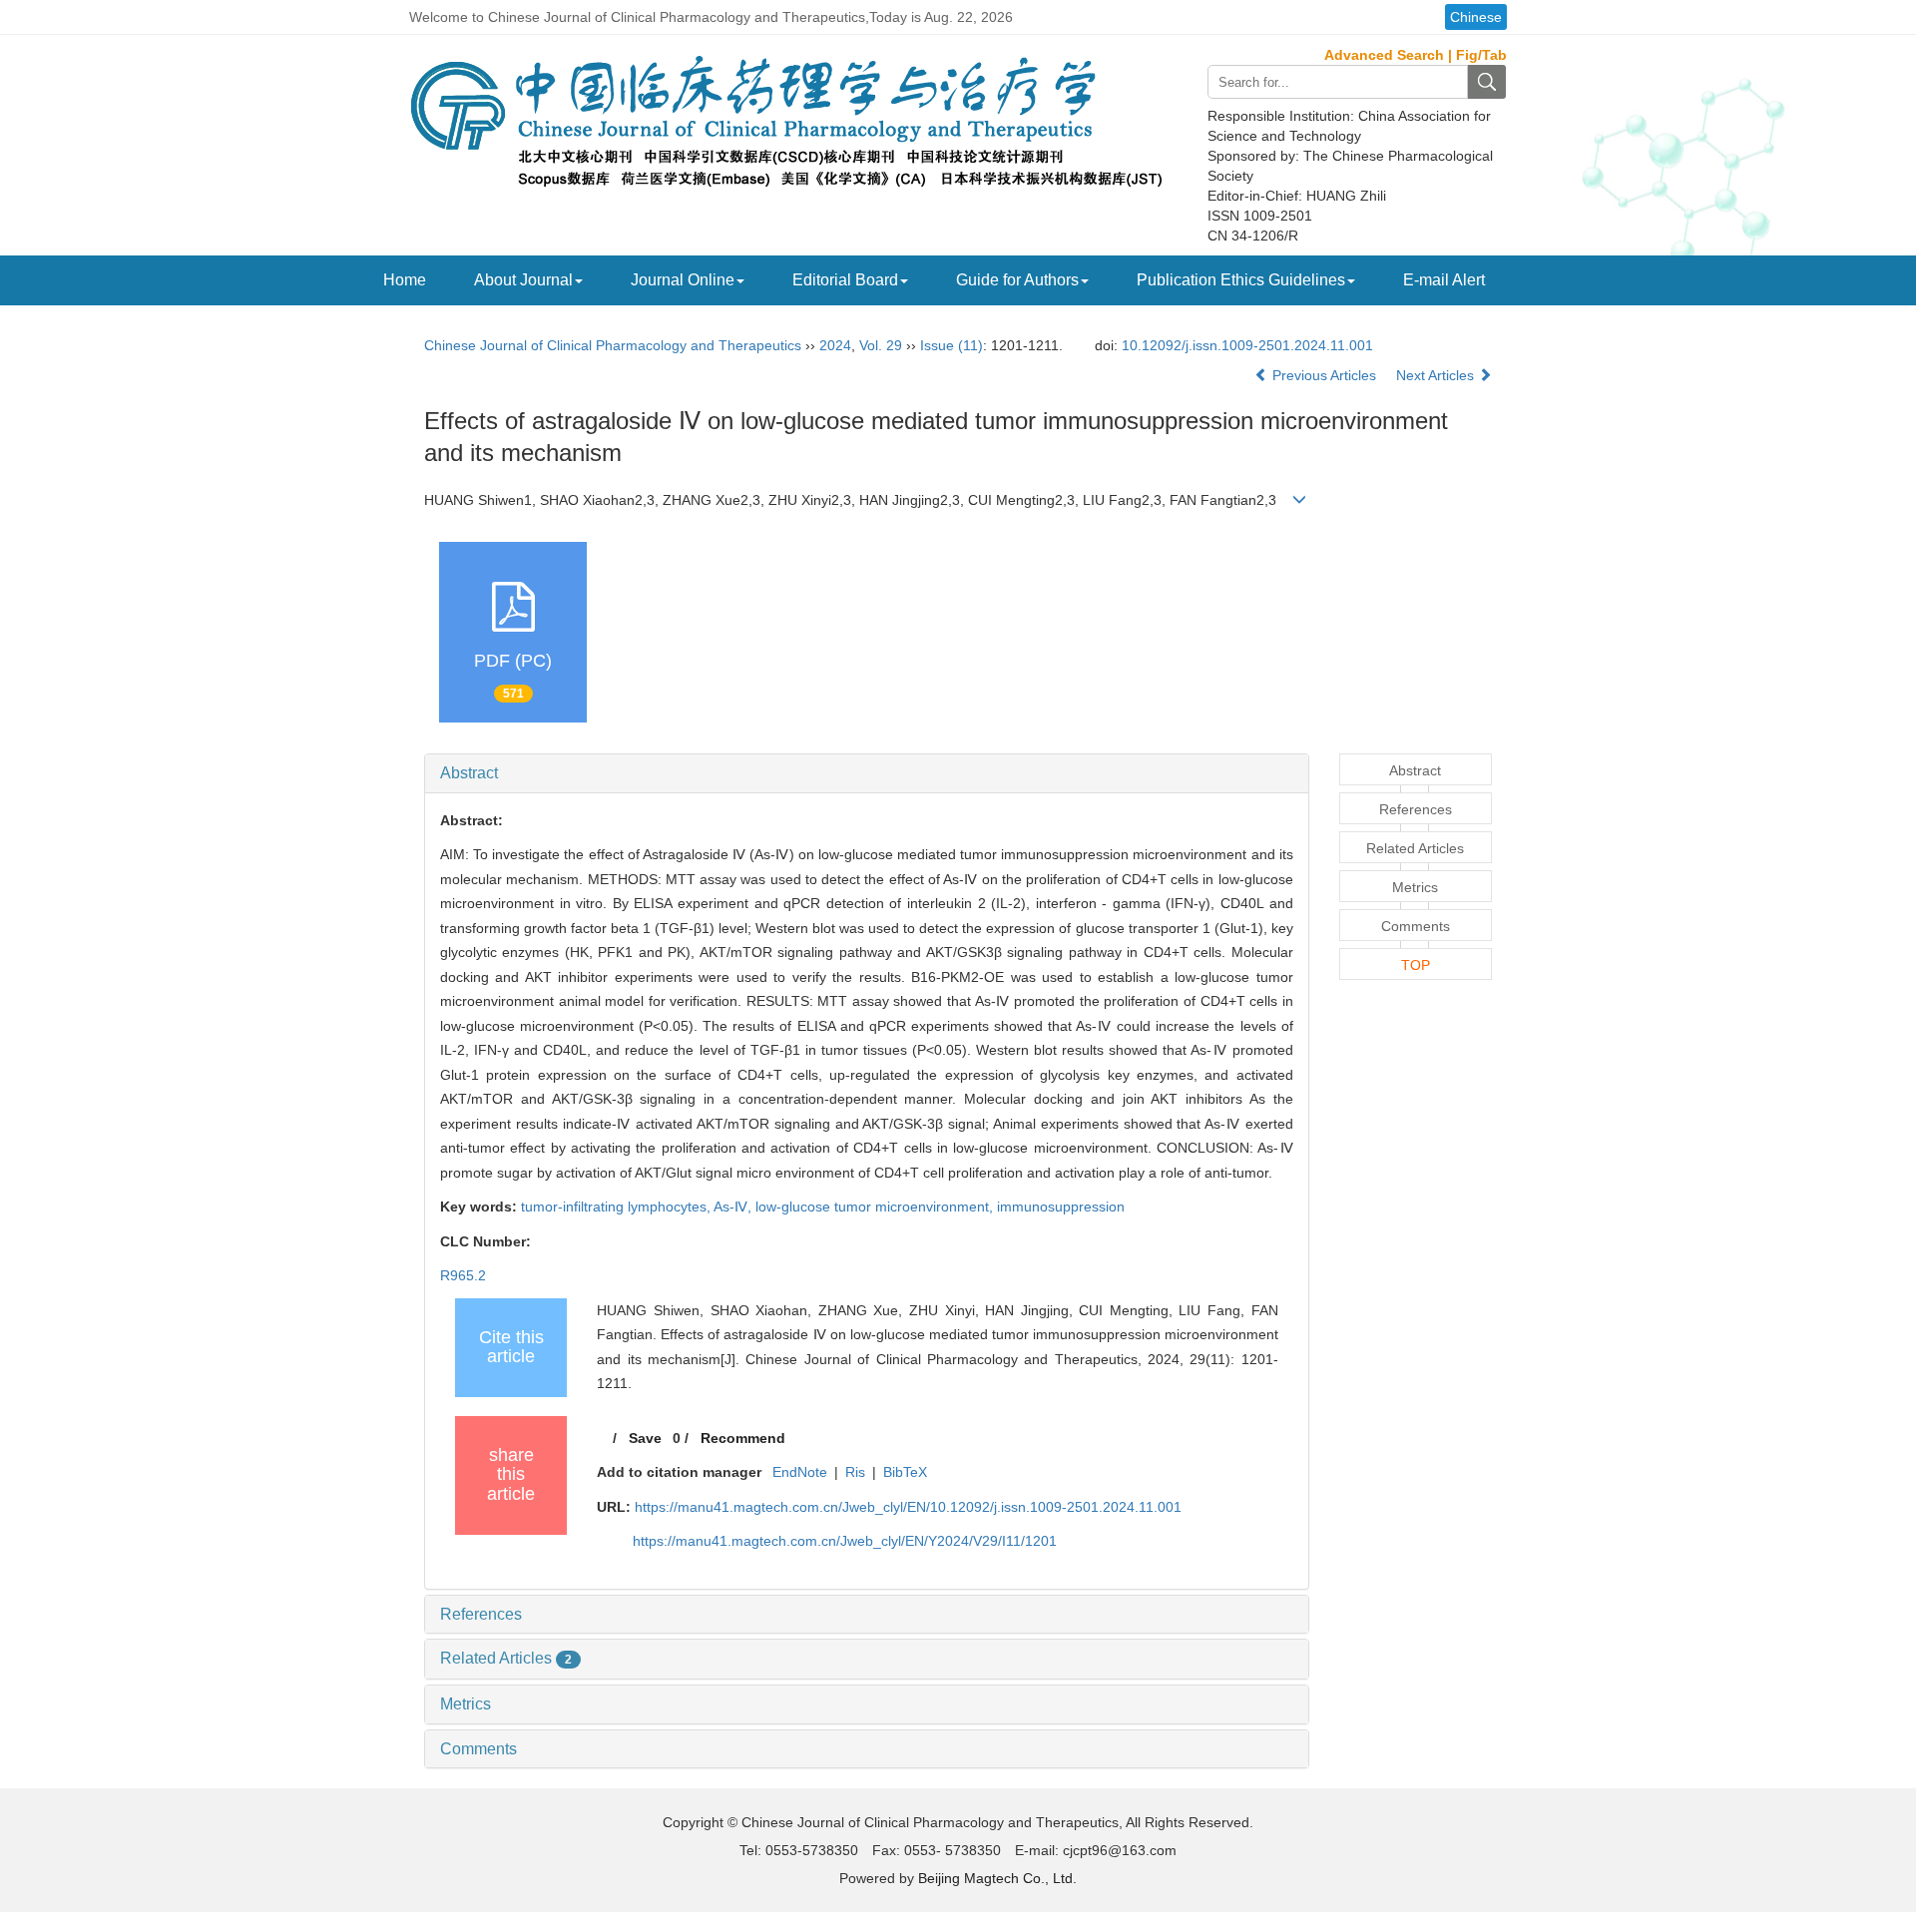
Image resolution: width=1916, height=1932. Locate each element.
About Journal (523, 280)
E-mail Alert (1444, 280)
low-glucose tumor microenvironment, (876, 1207)
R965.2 (463, 1275)
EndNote (800, 1472)
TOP (1416, 965)
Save (645, 1438)
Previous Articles (1324, 375)
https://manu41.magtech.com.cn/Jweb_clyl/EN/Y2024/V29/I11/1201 (845, 1541)
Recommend (743, 1438)
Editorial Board (845, 280)
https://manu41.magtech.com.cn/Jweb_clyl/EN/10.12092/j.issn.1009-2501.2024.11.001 (908, 1507)
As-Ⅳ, (734, 1207)
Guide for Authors (1017, 280)
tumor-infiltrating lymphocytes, (617, 1207)
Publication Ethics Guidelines (1241, 280)
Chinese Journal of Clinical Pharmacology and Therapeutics (613, 345)
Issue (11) (952, 345)
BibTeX (905, 1472)
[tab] (867, 773)
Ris (855, 1472)
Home (405, 280)
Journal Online (683, 280)
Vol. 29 (881, 345)
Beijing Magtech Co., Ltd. (997, 1878)
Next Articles (1437, 375)
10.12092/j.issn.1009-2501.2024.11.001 (1247, 345)
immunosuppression (1061, 1207)
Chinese (1476, 17)
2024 (835, 345)
